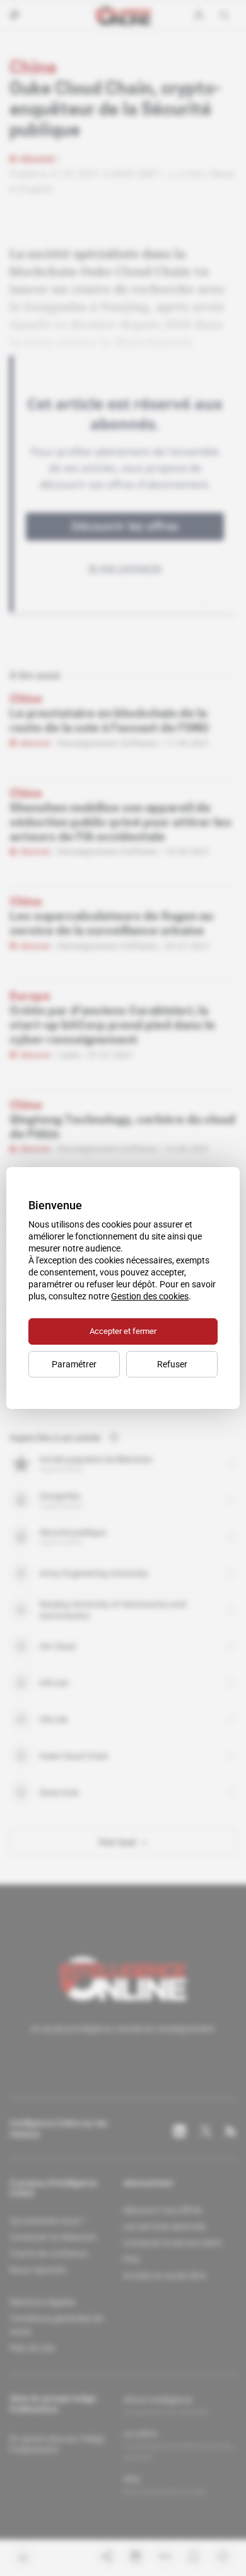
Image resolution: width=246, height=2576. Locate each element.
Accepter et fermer (123, 1331)
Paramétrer (74, 1364)
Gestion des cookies (150, 1296)
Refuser (172, 1364)
